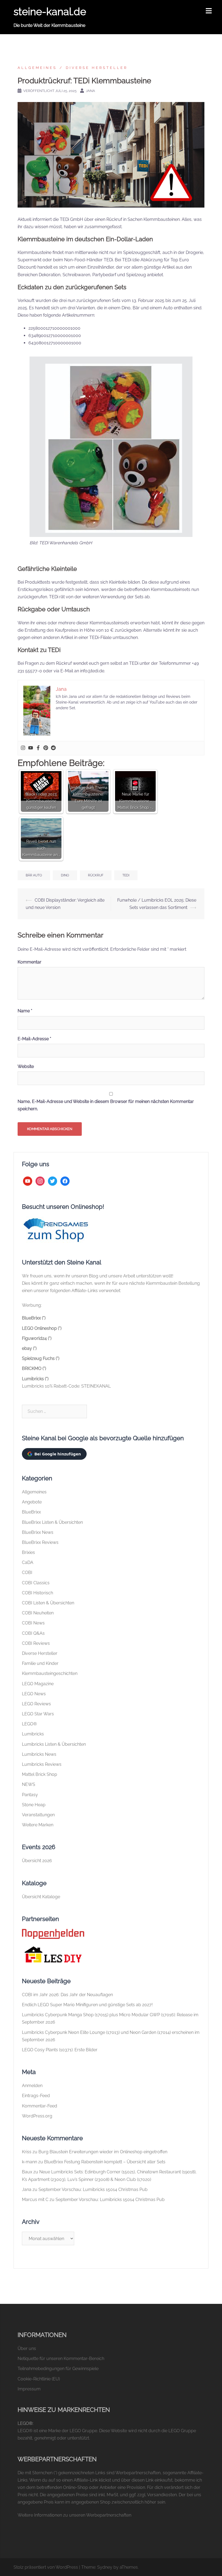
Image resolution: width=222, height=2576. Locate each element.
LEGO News (34, 1694)
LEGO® (29, 1724)
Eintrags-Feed (36, 2096)
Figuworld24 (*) (37, 1338)
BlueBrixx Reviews (40, 1542)
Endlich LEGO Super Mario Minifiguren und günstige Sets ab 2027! (87, 2005)
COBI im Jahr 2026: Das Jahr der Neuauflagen (67, 1995)
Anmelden (32, 2086)
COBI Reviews (36, 1643)
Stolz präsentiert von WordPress (46, 2567)
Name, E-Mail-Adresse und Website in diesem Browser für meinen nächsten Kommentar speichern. (106, 1105)
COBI (27, 1572)
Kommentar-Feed (40, 2106)
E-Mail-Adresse (34, 1039)
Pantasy (30, 1795)
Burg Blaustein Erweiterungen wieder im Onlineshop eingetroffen (103, 2152)
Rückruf (96, 875)
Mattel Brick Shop (40, 1774)
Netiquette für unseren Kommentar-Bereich (61, 2359)
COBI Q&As (33, 1633)
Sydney (105, 2567)
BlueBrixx (31, 1512)
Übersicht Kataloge (41, 1897)
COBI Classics (36, 1583)
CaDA (28, 1562)
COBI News (33, 1623)
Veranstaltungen (38, 1815)
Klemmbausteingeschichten (50, 1673)
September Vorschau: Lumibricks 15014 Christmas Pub (93, 2189)
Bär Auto (34, 875)
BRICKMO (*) (34, 1368)
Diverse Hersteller (97, 68)
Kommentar (30, 962)
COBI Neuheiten (38, 1613)
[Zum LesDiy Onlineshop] (53, 1954)
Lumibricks (33, 1734)
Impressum (29, 2389)
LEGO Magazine (38, 1684)
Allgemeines (37, 68)
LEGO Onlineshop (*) (42, 1328)
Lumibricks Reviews (42, 1764)
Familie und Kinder (40, 1663)
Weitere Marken (38, 1825)
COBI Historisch (37, 1593)
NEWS (29, 1784)
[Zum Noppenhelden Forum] (53, 1933)
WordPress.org (37, 2116)
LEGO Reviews (36, 1704)
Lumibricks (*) (35, 1379)
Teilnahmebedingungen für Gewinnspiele (58, 2369)
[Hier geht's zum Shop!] (56, 1230)
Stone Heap (34, 1805)
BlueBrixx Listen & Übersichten (52, 1522)
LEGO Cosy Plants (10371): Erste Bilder (60, 2050)
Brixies (28, 1552)
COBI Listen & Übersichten (48, 1603)
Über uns (27, 2348)
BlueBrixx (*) (34, 1318)
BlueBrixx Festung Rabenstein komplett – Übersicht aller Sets (105, 2162)
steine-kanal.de (50, 12)
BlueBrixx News (38, 1532)
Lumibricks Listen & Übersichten (54, 1744)
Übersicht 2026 (37, 1861)
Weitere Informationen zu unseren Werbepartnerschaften (74, 2515)
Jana (90, 91)
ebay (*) (29, 1348)
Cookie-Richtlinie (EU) (39, 2379)
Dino (65, 875)
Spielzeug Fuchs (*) (41, 1358)
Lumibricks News (39, 1754)
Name (25, 1011)
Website (26, 1066)
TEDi (126, 875)
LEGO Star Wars (38, 1714)
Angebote (32, 1502)
